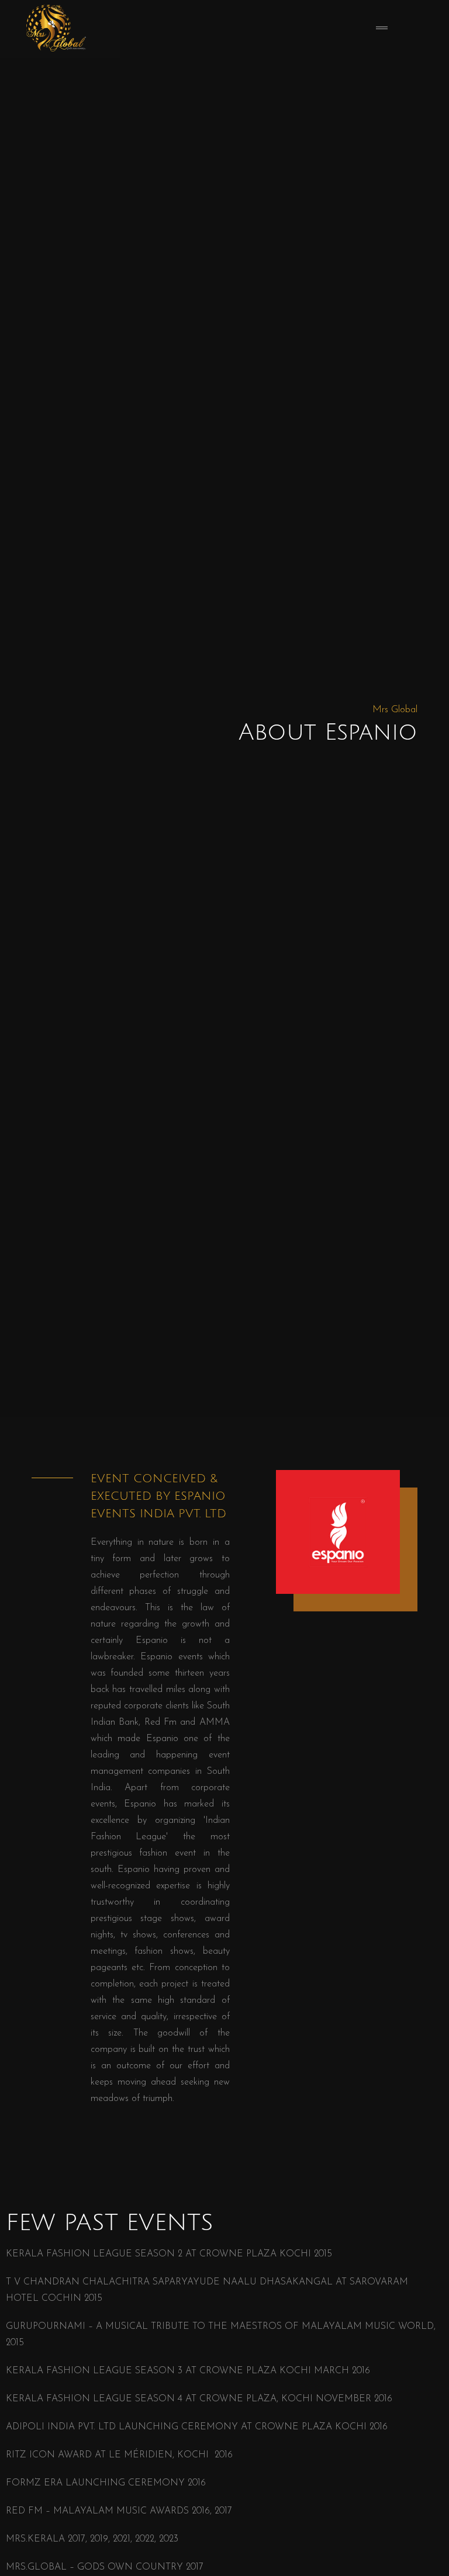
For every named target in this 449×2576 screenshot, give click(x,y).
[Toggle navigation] (382, 29)
